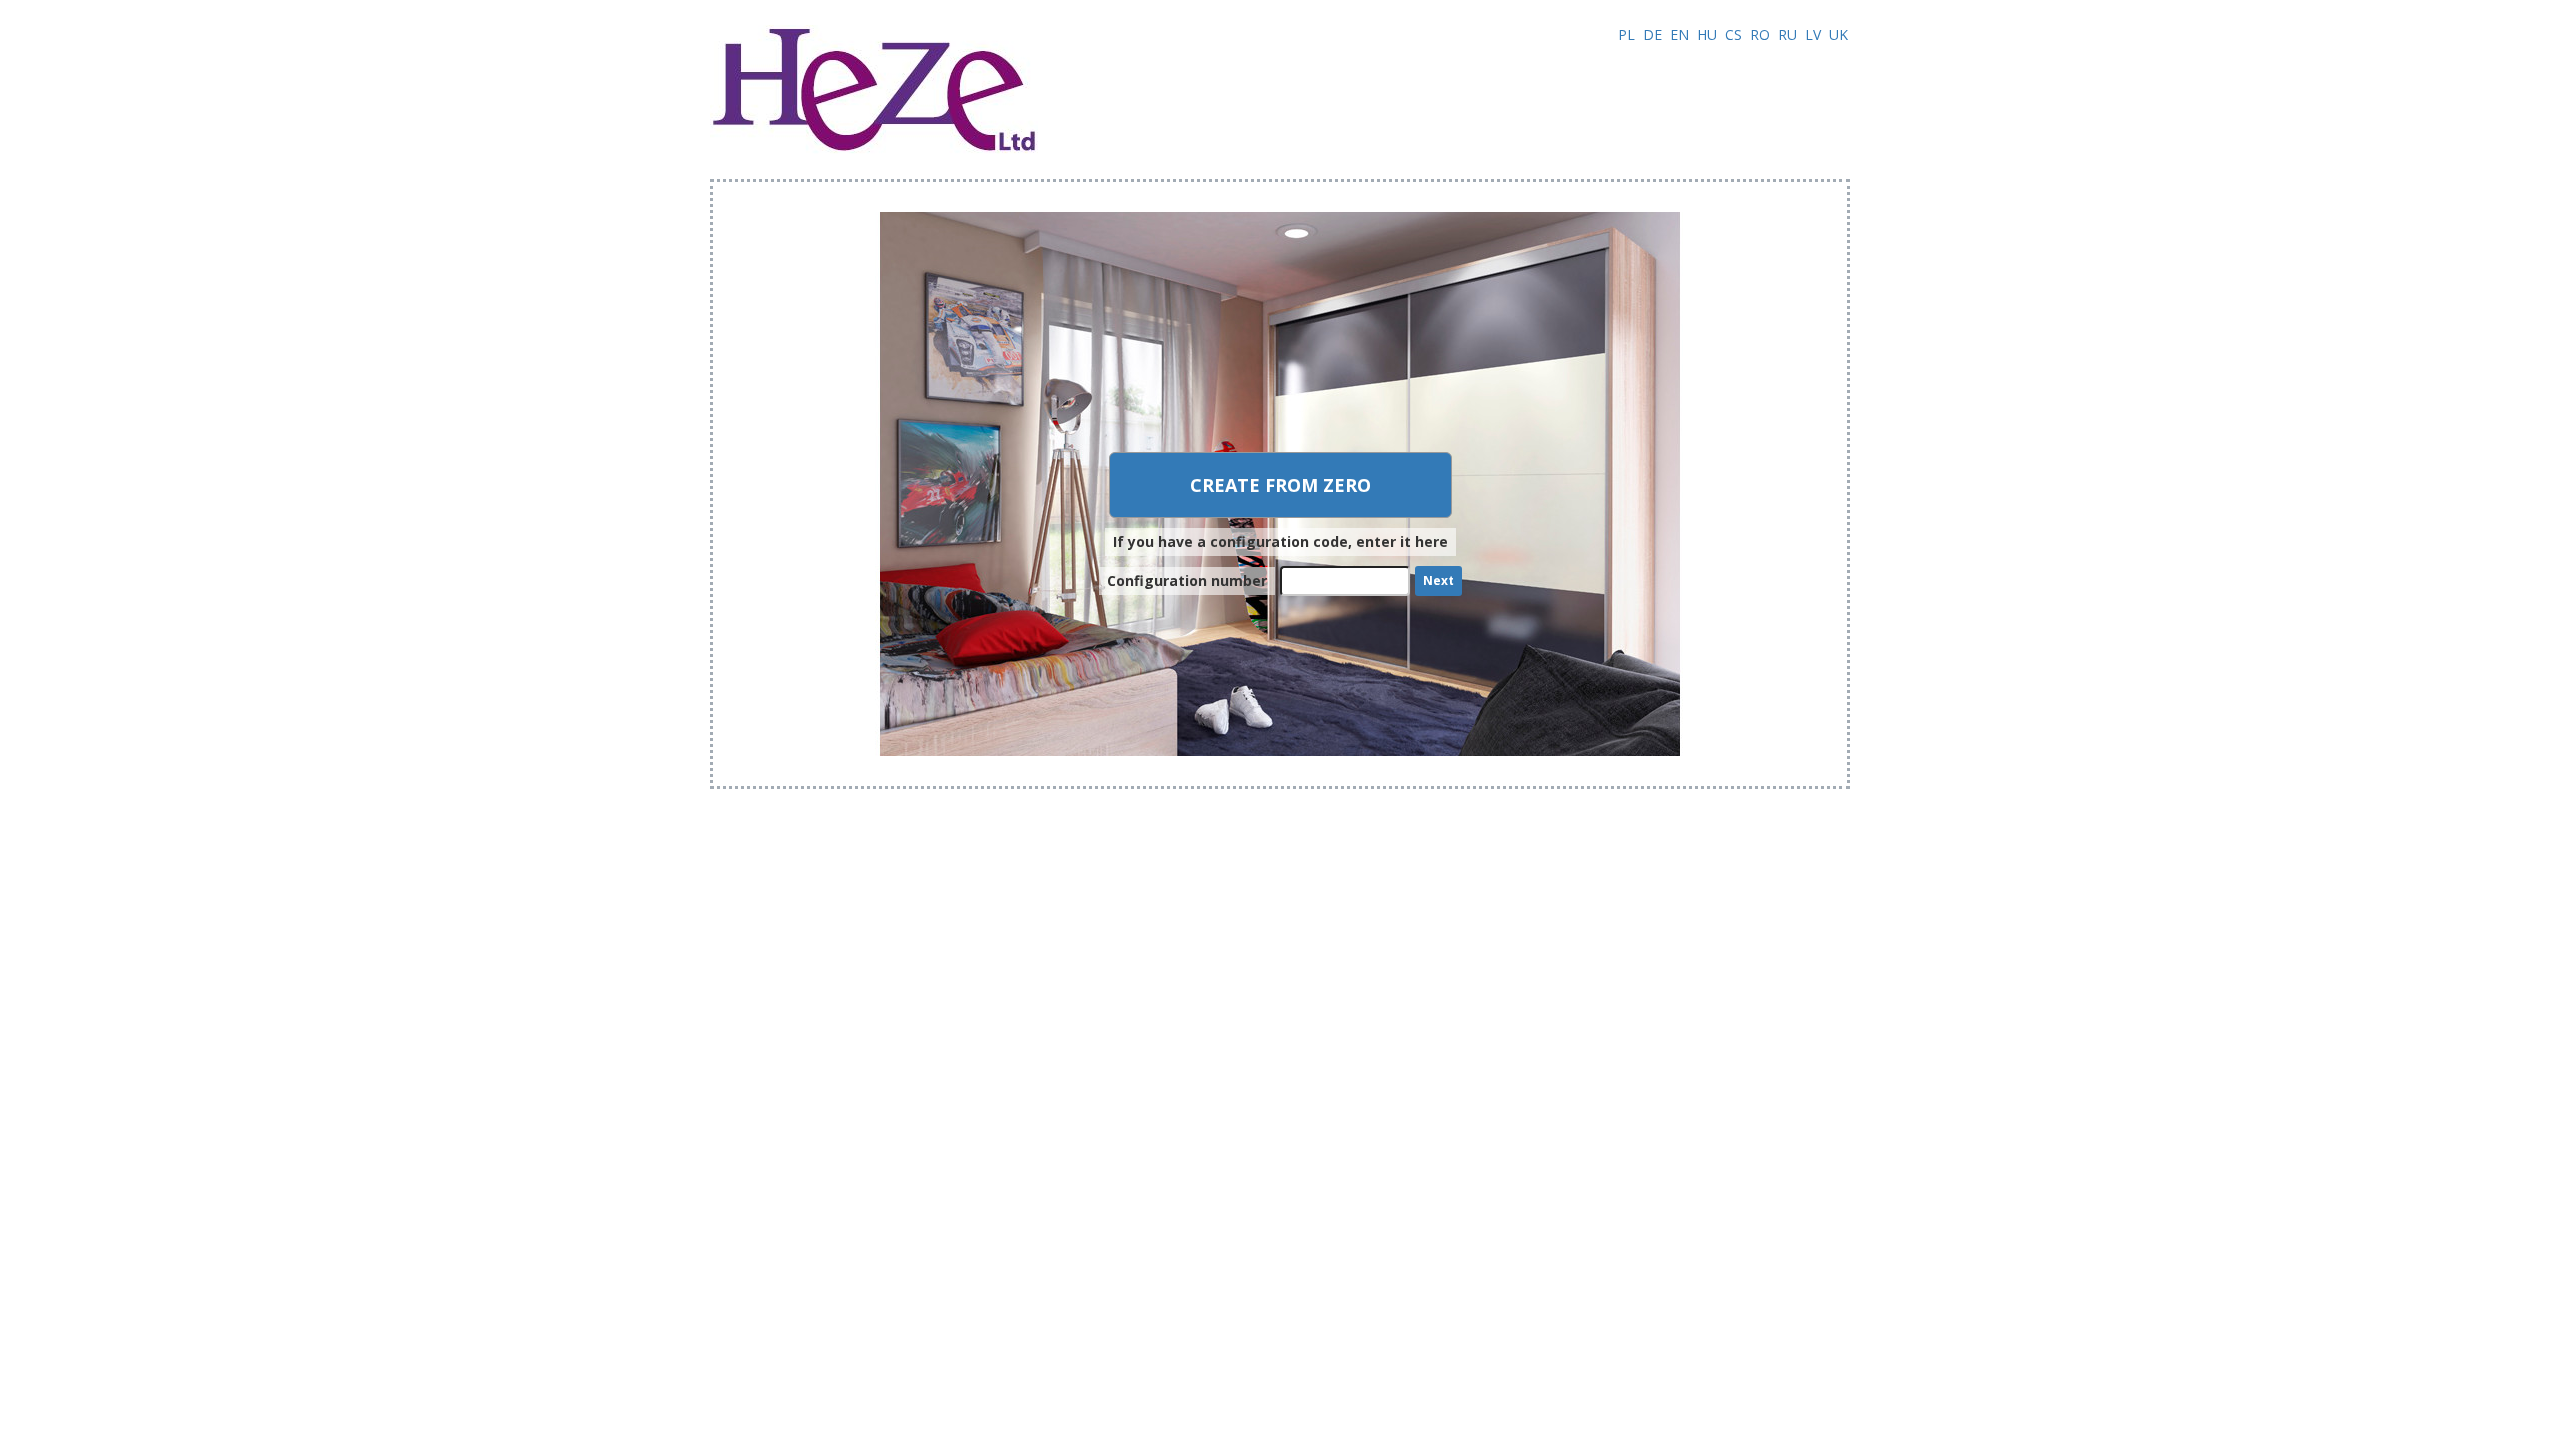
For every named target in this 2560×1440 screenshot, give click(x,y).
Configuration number (1187, 580)
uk (1838, 34)
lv (1813, 34)
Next (1438, 580)
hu (1707, 34)
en (1679, 34)
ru (1787, 34)
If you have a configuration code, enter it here (1280, 541)
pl (1626, 34)
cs (1733, 34)
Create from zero (1280, 485)
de (1652, 34)
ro (1760, 34)
